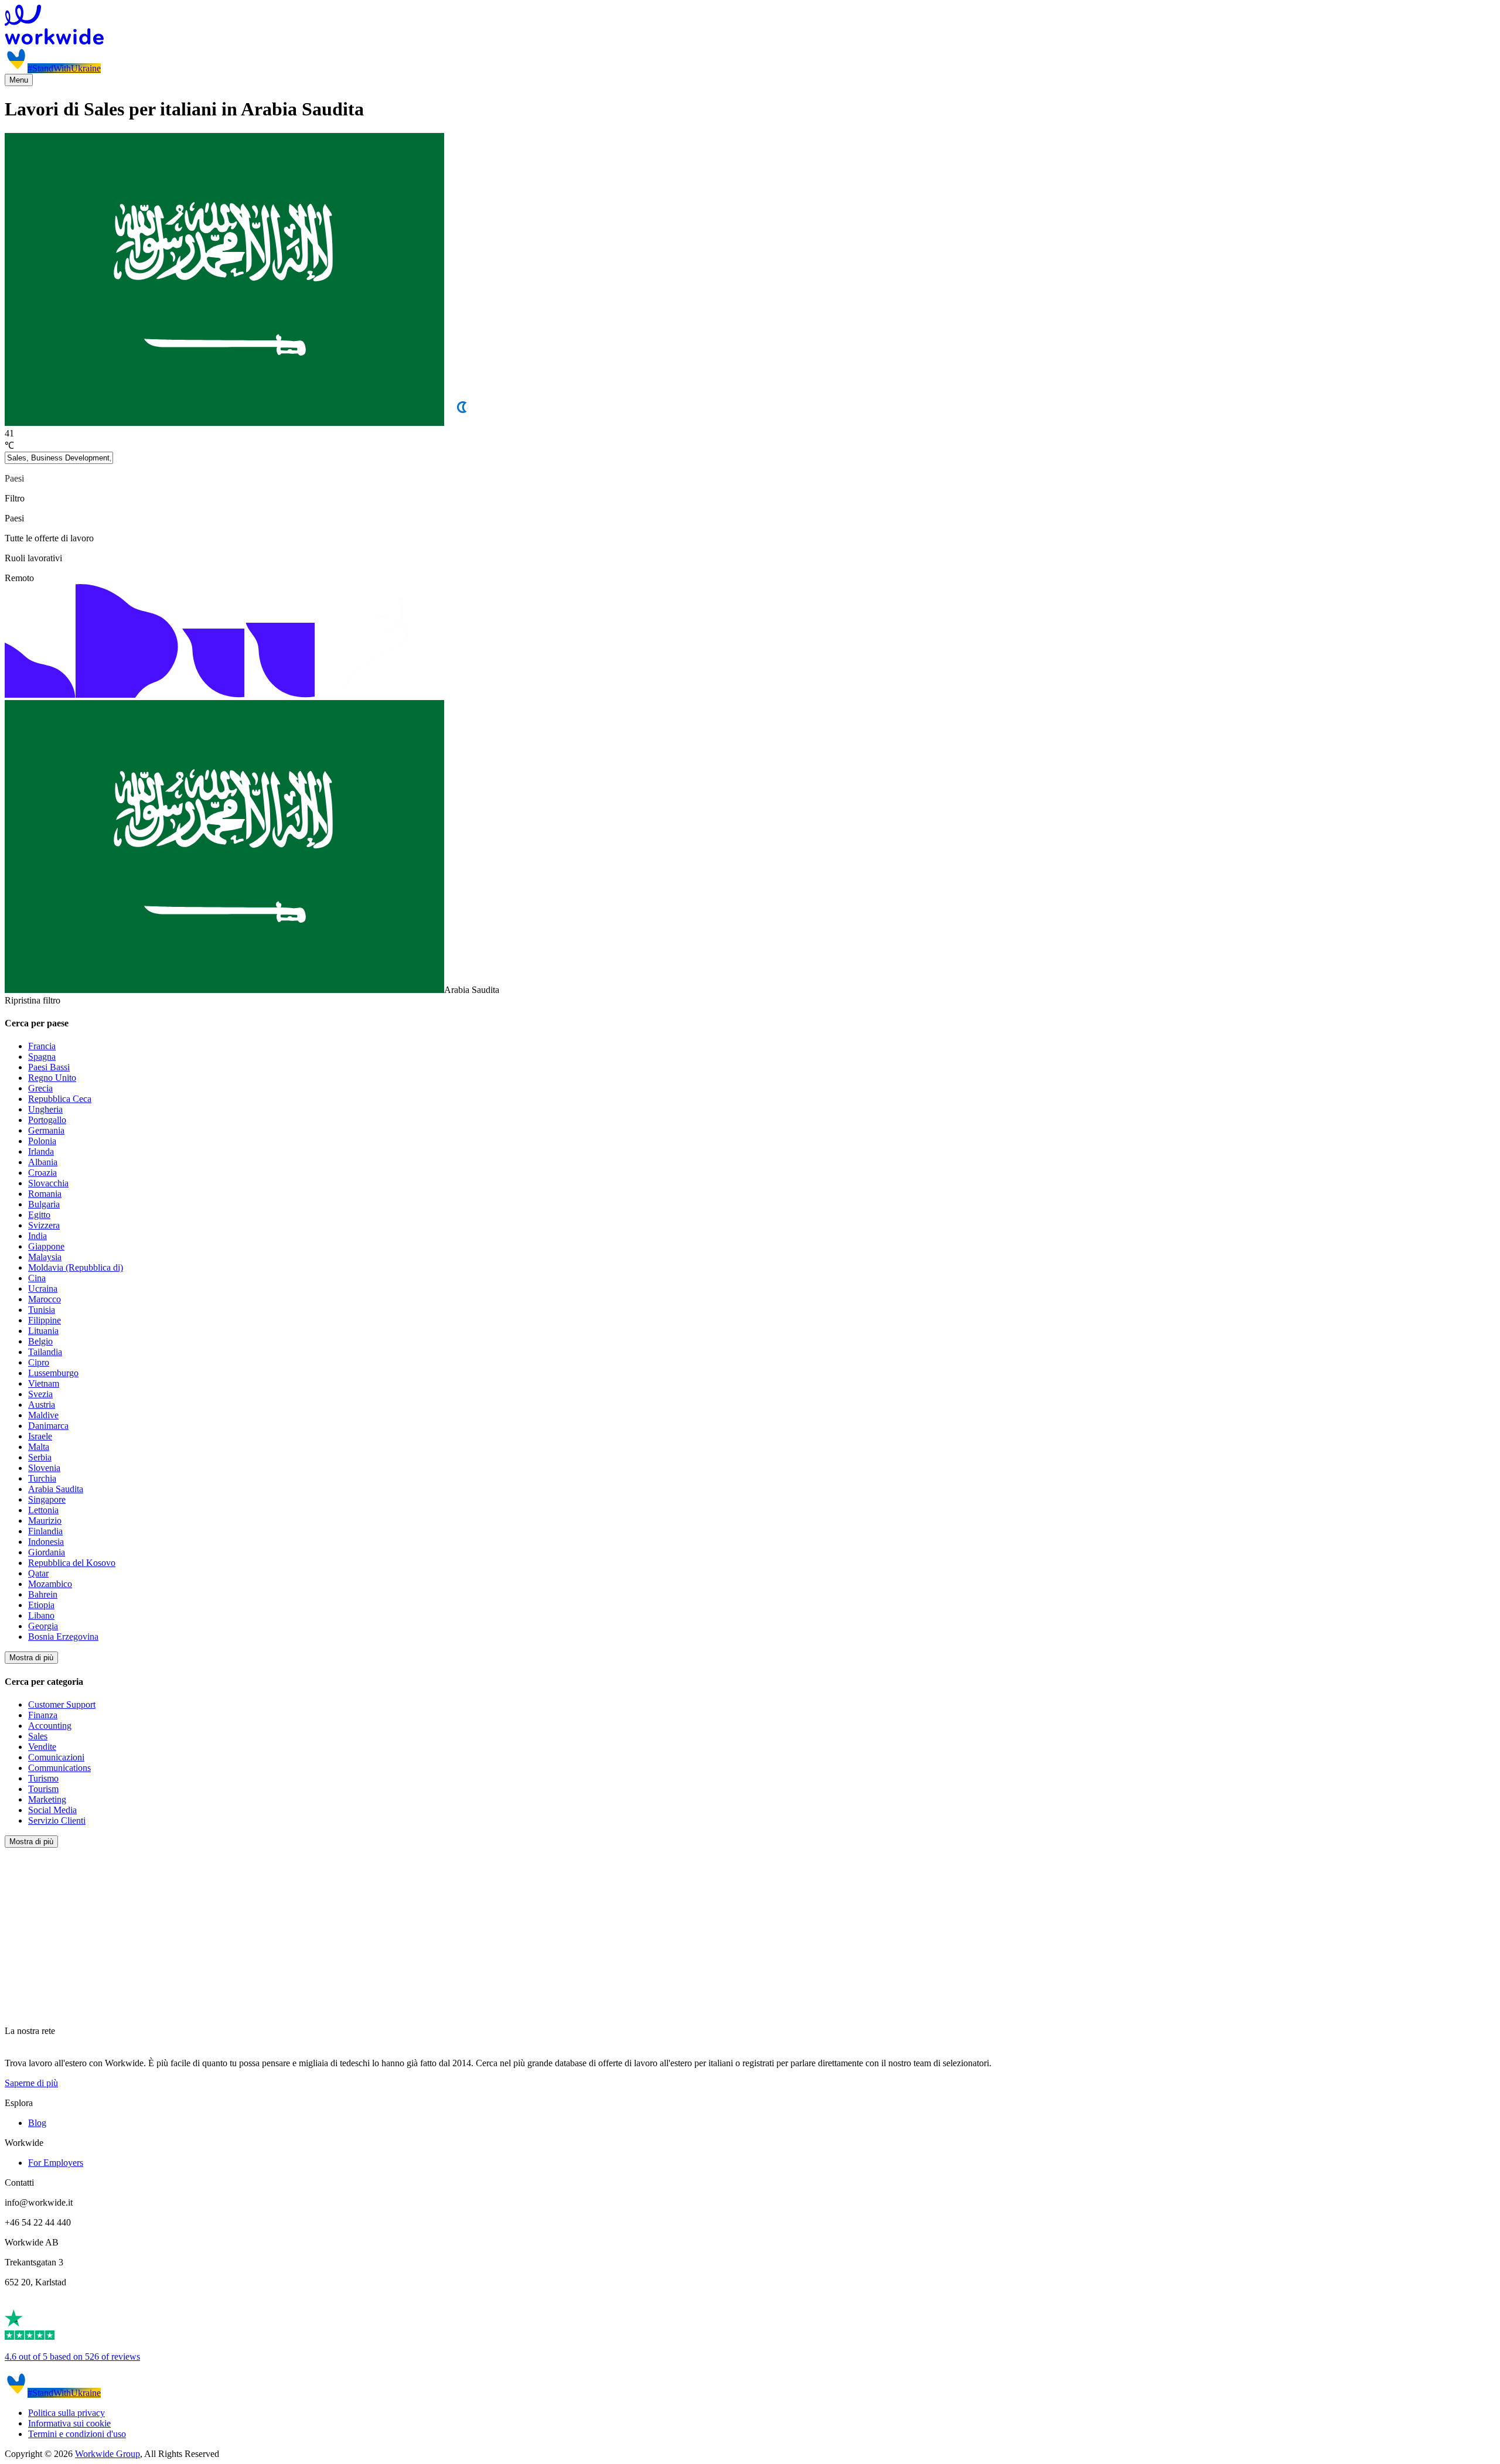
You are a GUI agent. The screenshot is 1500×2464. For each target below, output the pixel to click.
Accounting (50, 1726)
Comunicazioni (56, 1757)
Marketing (47, 1799)
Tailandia (45, 1352)
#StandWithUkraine (64, 68)
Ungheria (45, 1109)
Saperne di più (31, 2083)
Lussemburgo (53, 1373)
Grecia (40, 1088)
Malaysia (45, 1257)
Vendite (42, 1747)
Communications (59, 1768)
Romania (45, 1194)
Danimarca (48, 1426)
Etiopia (41, 1605)
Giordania (47, 1552)
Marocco (45, 1299)
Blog (37, 2123)
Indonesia (46, 1542)
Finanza (43, 1715)
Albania (43, 1162)
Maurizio (45, 1521)
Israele (40, 1436)
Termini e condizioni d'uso (77, 2434)
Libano (41, 1615)
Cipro (39, 1362)
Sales (38, 1736)
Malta (39, 1447)
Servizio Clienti (57, 1820)
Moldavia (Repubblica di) (76, 1267)
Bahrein (43, 1594)
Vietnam (44, 1383)
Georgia (43, 1626)
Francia (42, 1046)
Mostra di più (31, 1658)
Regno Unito (52, 1078)
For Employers (56, 2163)
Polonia (42, 1141)
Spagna (42, 1057)
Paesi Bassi (49, 1067)
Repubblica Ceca (60, 1099)
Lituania (43, 1331)
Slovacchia (48, 1183)
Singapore (47, 1499)
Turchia (42, 1478)
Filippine (45, 1320)
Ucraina (43, 1289)
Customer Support (62, 1704)
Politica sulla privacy (67, 2413)
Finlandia (45, 1531)
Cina (37, 1278)
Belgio (40, 1341)
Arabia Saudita (56, 1489)
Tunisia (42, 1310)
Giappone (46, 1246)
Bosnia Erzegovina (63, 1637)
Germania (46, 1130)
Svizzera (44, 1225)
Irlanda (41, 1151)
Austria (42, 1405)
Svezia (40, 1394)
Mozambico (50, 1584)
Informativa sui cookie (69, 2423)
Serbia (40, 1457)
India (37, 1236)
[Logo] (750, 26)
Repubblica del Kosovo (72, 1563)
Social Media (52, 1810)
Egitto (39, 1215)
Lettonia (43, 1510)
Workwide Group (108, 2454)
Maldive (43, 1415)
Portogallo (47, 1120)
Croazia (42, 1173)
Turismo (43, 1778)
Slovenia (44, 1468)
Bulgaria (44, 1204)
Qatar (38, 1573)
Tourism (43, 1789)
